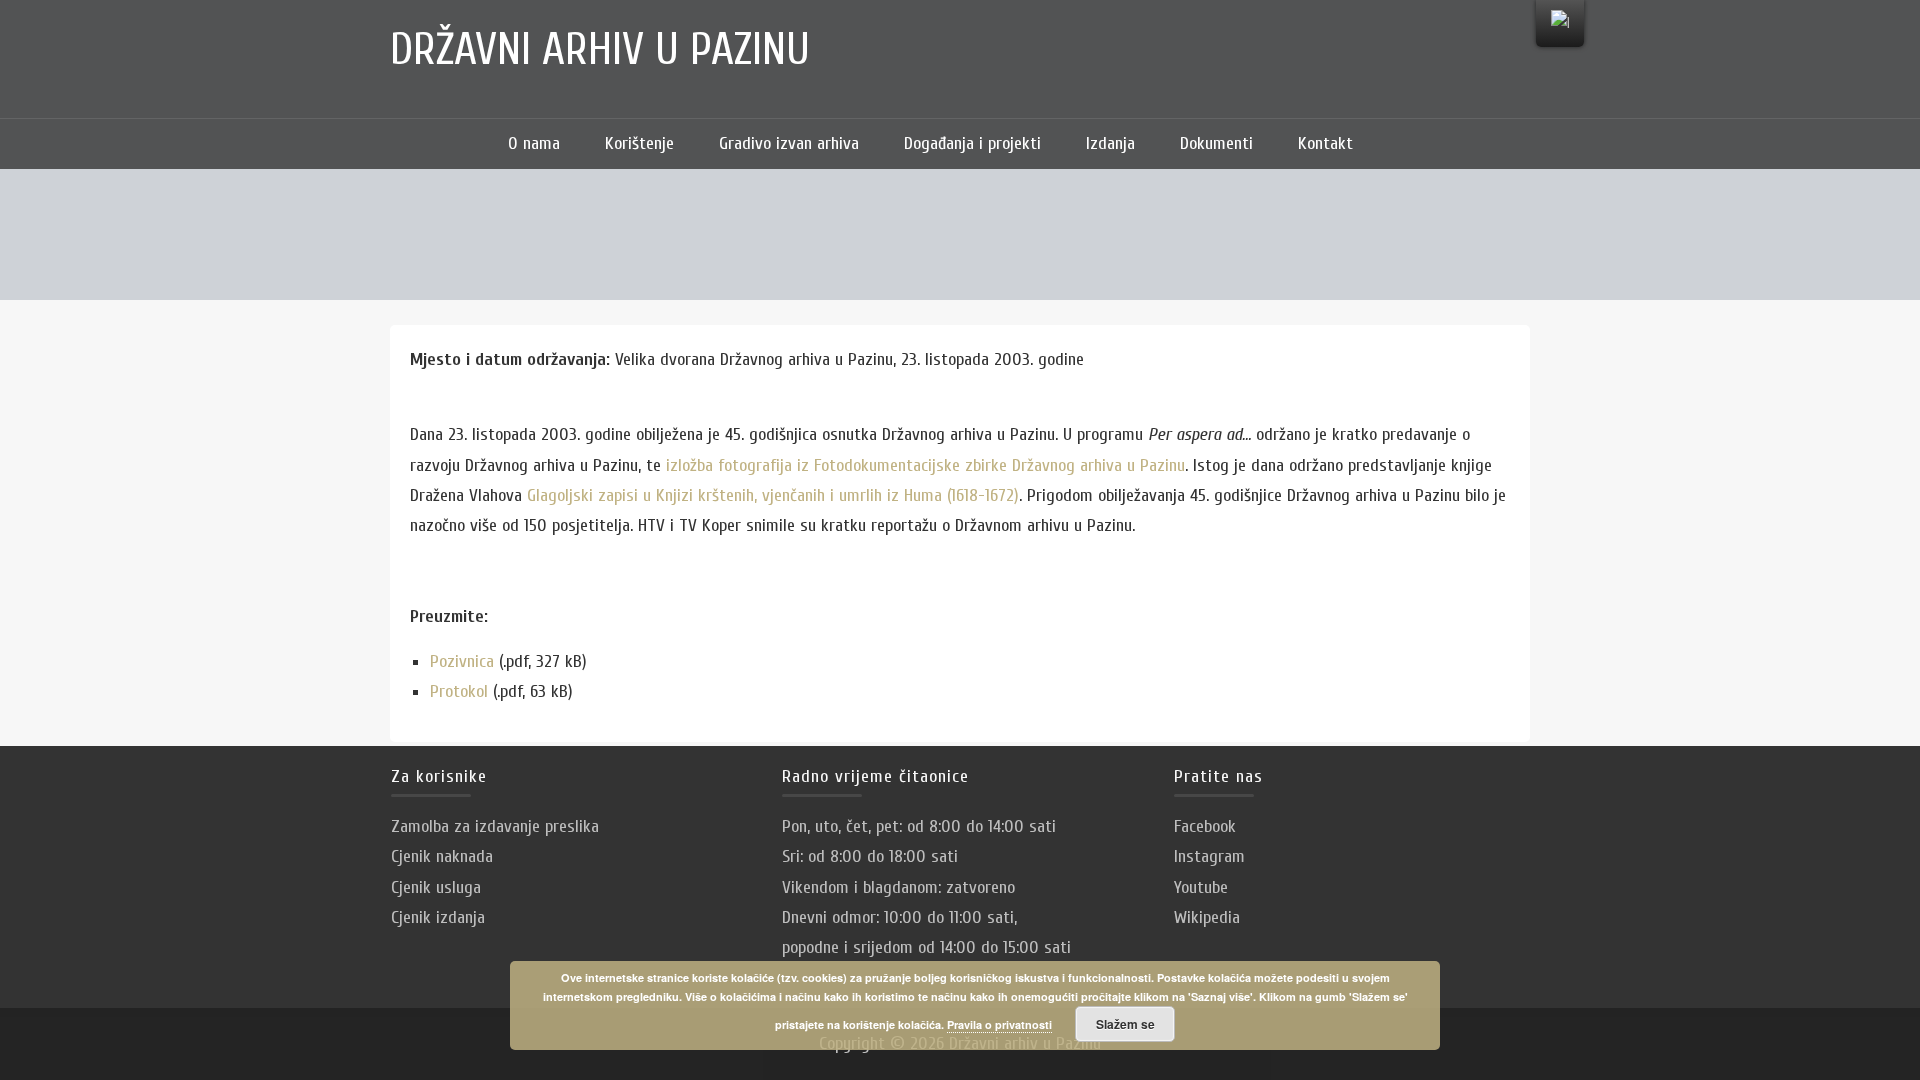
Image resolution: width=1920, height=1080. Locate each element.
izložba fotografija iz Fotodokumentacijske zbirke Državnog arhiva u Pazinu (925, 465)
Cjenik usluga (436, 887)
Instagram (1209, 856)
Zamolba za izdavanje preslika (495, 826)
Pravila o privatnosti (999, 1024)
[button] (1405, 144)
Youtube (1201, 887)
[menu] (1560, 23)
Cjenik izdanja (438, 917)
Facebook (1205, 826)
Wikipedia (1207, 917)
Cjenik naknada (442, 856)
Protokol (459, 691)
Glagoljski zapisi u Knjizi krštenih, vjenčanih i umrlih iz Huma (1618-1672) (773, 495)
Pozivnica (462, 661)
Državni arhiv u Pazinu (600, 50)
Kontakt (1325, 143)
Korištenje (639, 143)
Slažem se (1125, 1024)
